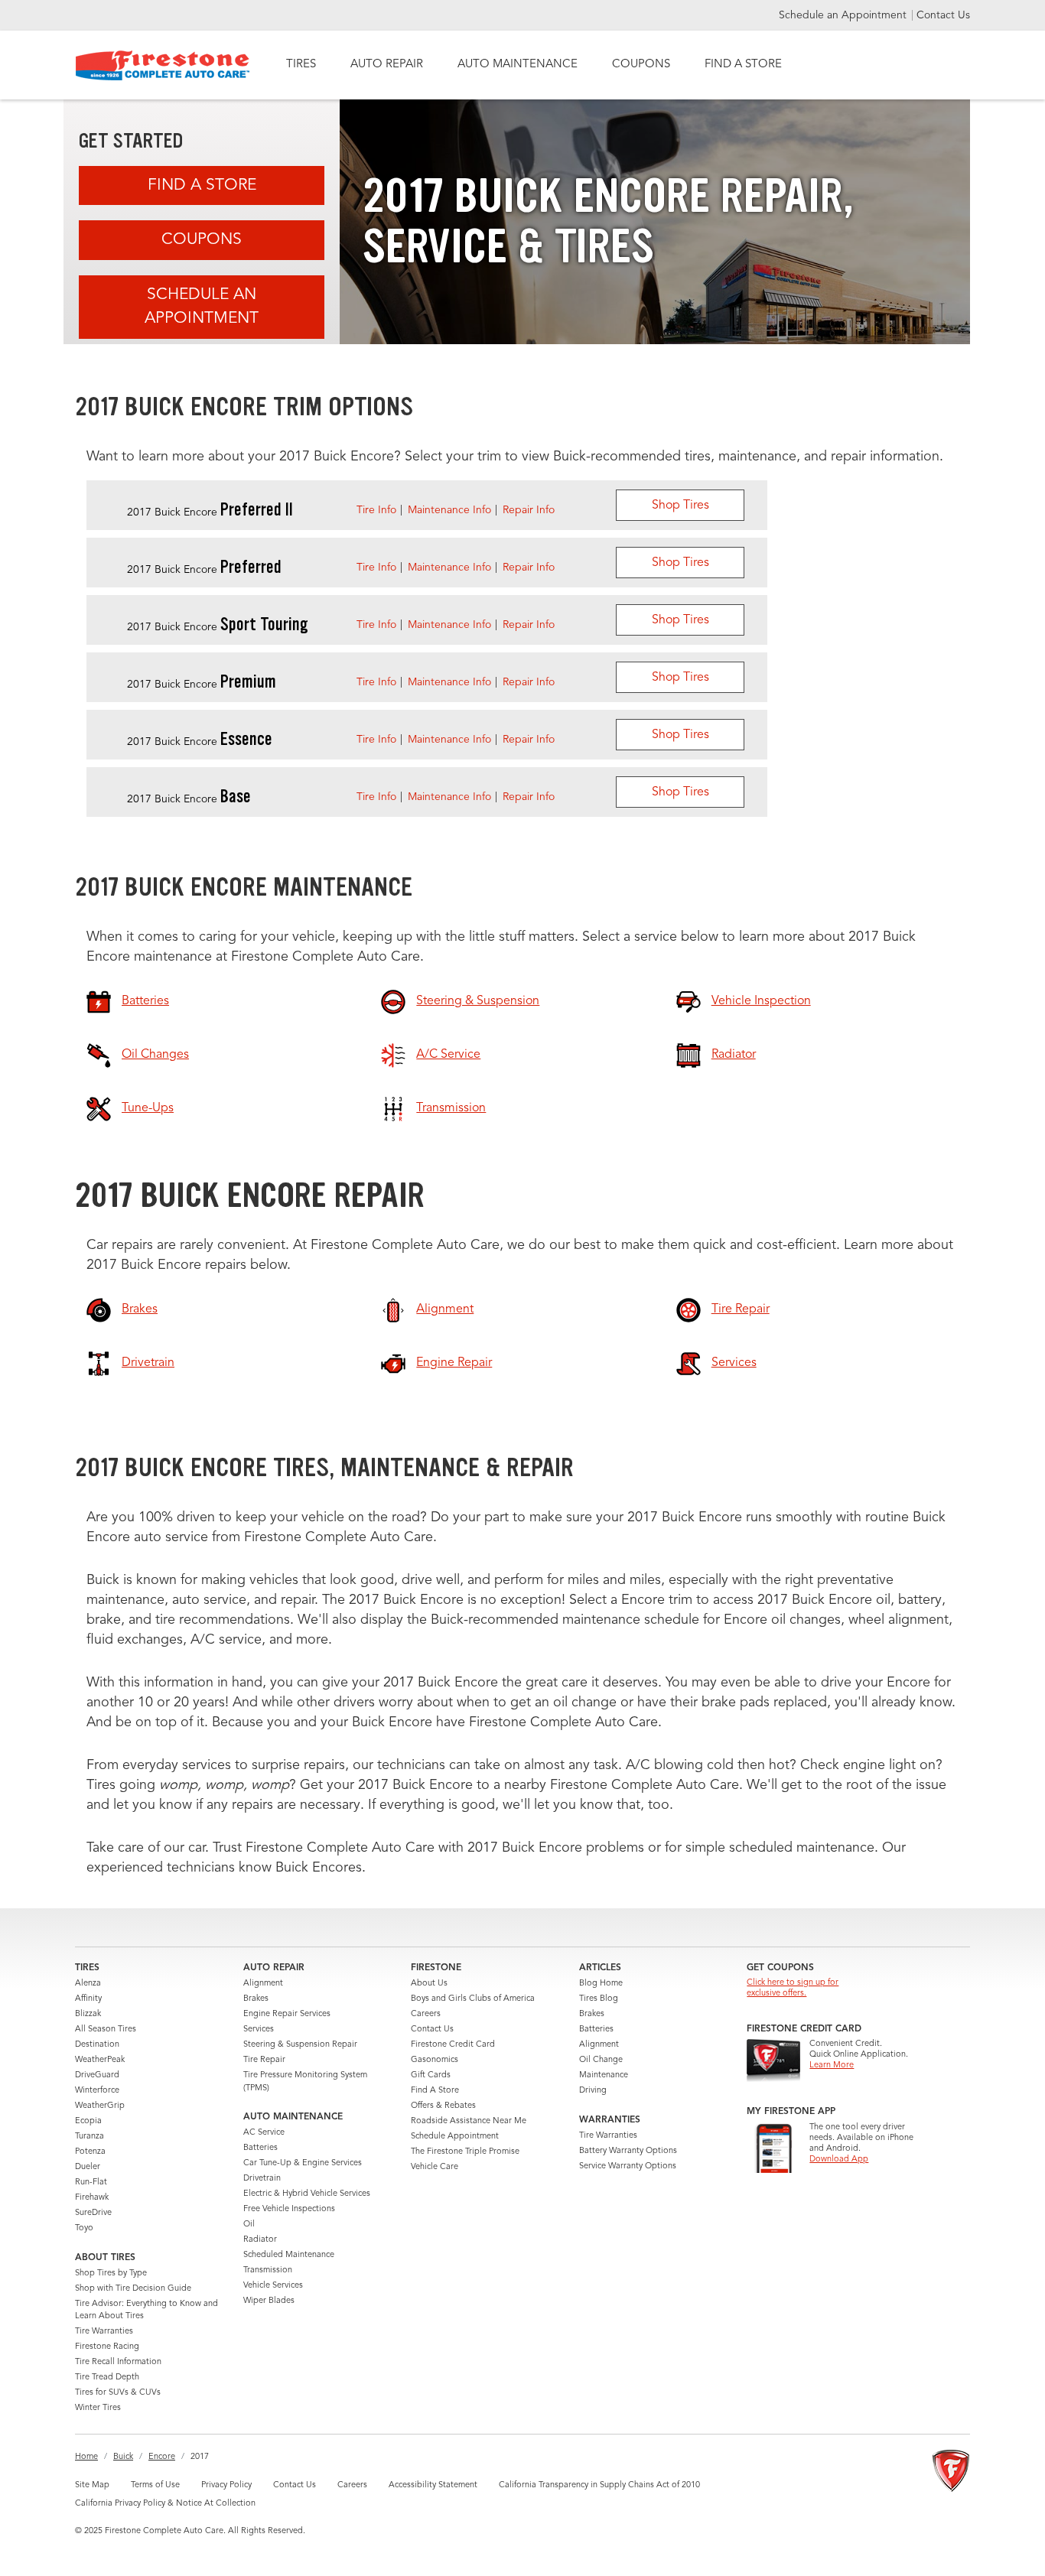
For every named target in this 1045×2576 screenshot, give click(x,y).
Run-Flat (91, 2182)
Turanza (90, 2137)
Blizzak (88, 2014)
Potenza (90, 2152)
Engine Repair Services (287, 2014)
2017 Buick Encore (210, 512)
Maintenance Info (449, 510)
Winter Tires (98, 2408)
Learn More (832, 2065)
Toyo (84, 2228)
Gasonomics (435, 2060)
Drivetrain (262, 2179)
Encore (162, 2457)
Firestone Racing (107, 2347)
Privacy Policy (226, 2485)
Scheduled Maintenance (289, 2255)
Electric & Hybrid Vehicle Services (307, 2194)
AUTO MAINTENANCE (518, 65)
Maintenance (604, 2075)
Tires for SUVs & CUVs (118, 2393)
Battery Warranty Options (628, 2151)
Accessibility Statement (433, 2485)
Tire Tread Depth (107, 2378)
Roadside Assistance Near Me (469, 2121)
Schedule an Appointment (844, 15)
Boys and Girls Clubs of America (473, 1999)
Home (86, 2457)
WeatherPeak (100, 2060)
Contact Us (943, 15)
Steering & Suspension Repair (300, 2045)
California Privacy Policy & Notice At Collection (165, 2504)
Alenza (88, 1984)
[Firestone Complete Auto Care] (163, 65)
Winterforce (97, 2091)
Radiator (260, 2240)
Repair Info (529, 510)
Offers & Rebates (443, 2106)
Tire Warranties (104, 2332)
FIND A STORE (743, 65)
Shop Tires (680, 506)
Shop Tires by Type (111, 2274)
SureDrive (93, 2213)
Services (259, 2030)
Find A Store (202, 185)
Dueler (88, 2167)
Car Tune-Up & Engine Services (303, 2163)
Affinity (88, 1999)
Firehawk (92, 2198)
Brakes (256, 1999)
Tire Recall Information (118, 2362)
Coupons (202, 240)
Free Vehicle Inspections (289, 2209)
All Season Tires (106, 2030)
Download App (839, 2160)
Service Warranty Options (628, 2166)
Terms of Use (155, 2485)
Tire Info (376, 510)
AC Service (264, 2133)
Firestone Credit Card (453, 2045)
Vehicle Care (435, 2167)
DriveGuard (97, 2075)
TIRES (301, 65)
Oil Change (601, 2060)
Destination (97, 2045)
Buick (123, 2457)
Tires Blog (599, 1999)
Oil (249, 2225)
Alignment (263, 1984)
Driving (593, 2091)
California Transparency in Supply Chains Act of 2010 (599, 2485)
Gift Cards (431, 2075)
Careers (426, 2014)
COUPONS (641, 65)
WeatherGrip (100, 2106)
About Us (429, 1984)
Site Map (92, 2485)
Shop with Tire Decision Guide (133, 2289)
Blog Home (601, 1984)
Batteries (260, 2148)
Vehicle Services (273, 2286)
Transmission (268, 2270)
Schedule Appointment (455, 2137)
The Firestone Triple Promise (465, 2152)
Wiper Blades (269, 2301)
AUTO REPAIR (387, 65)
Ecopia (88, 2121)
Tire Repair (264, 2060)
